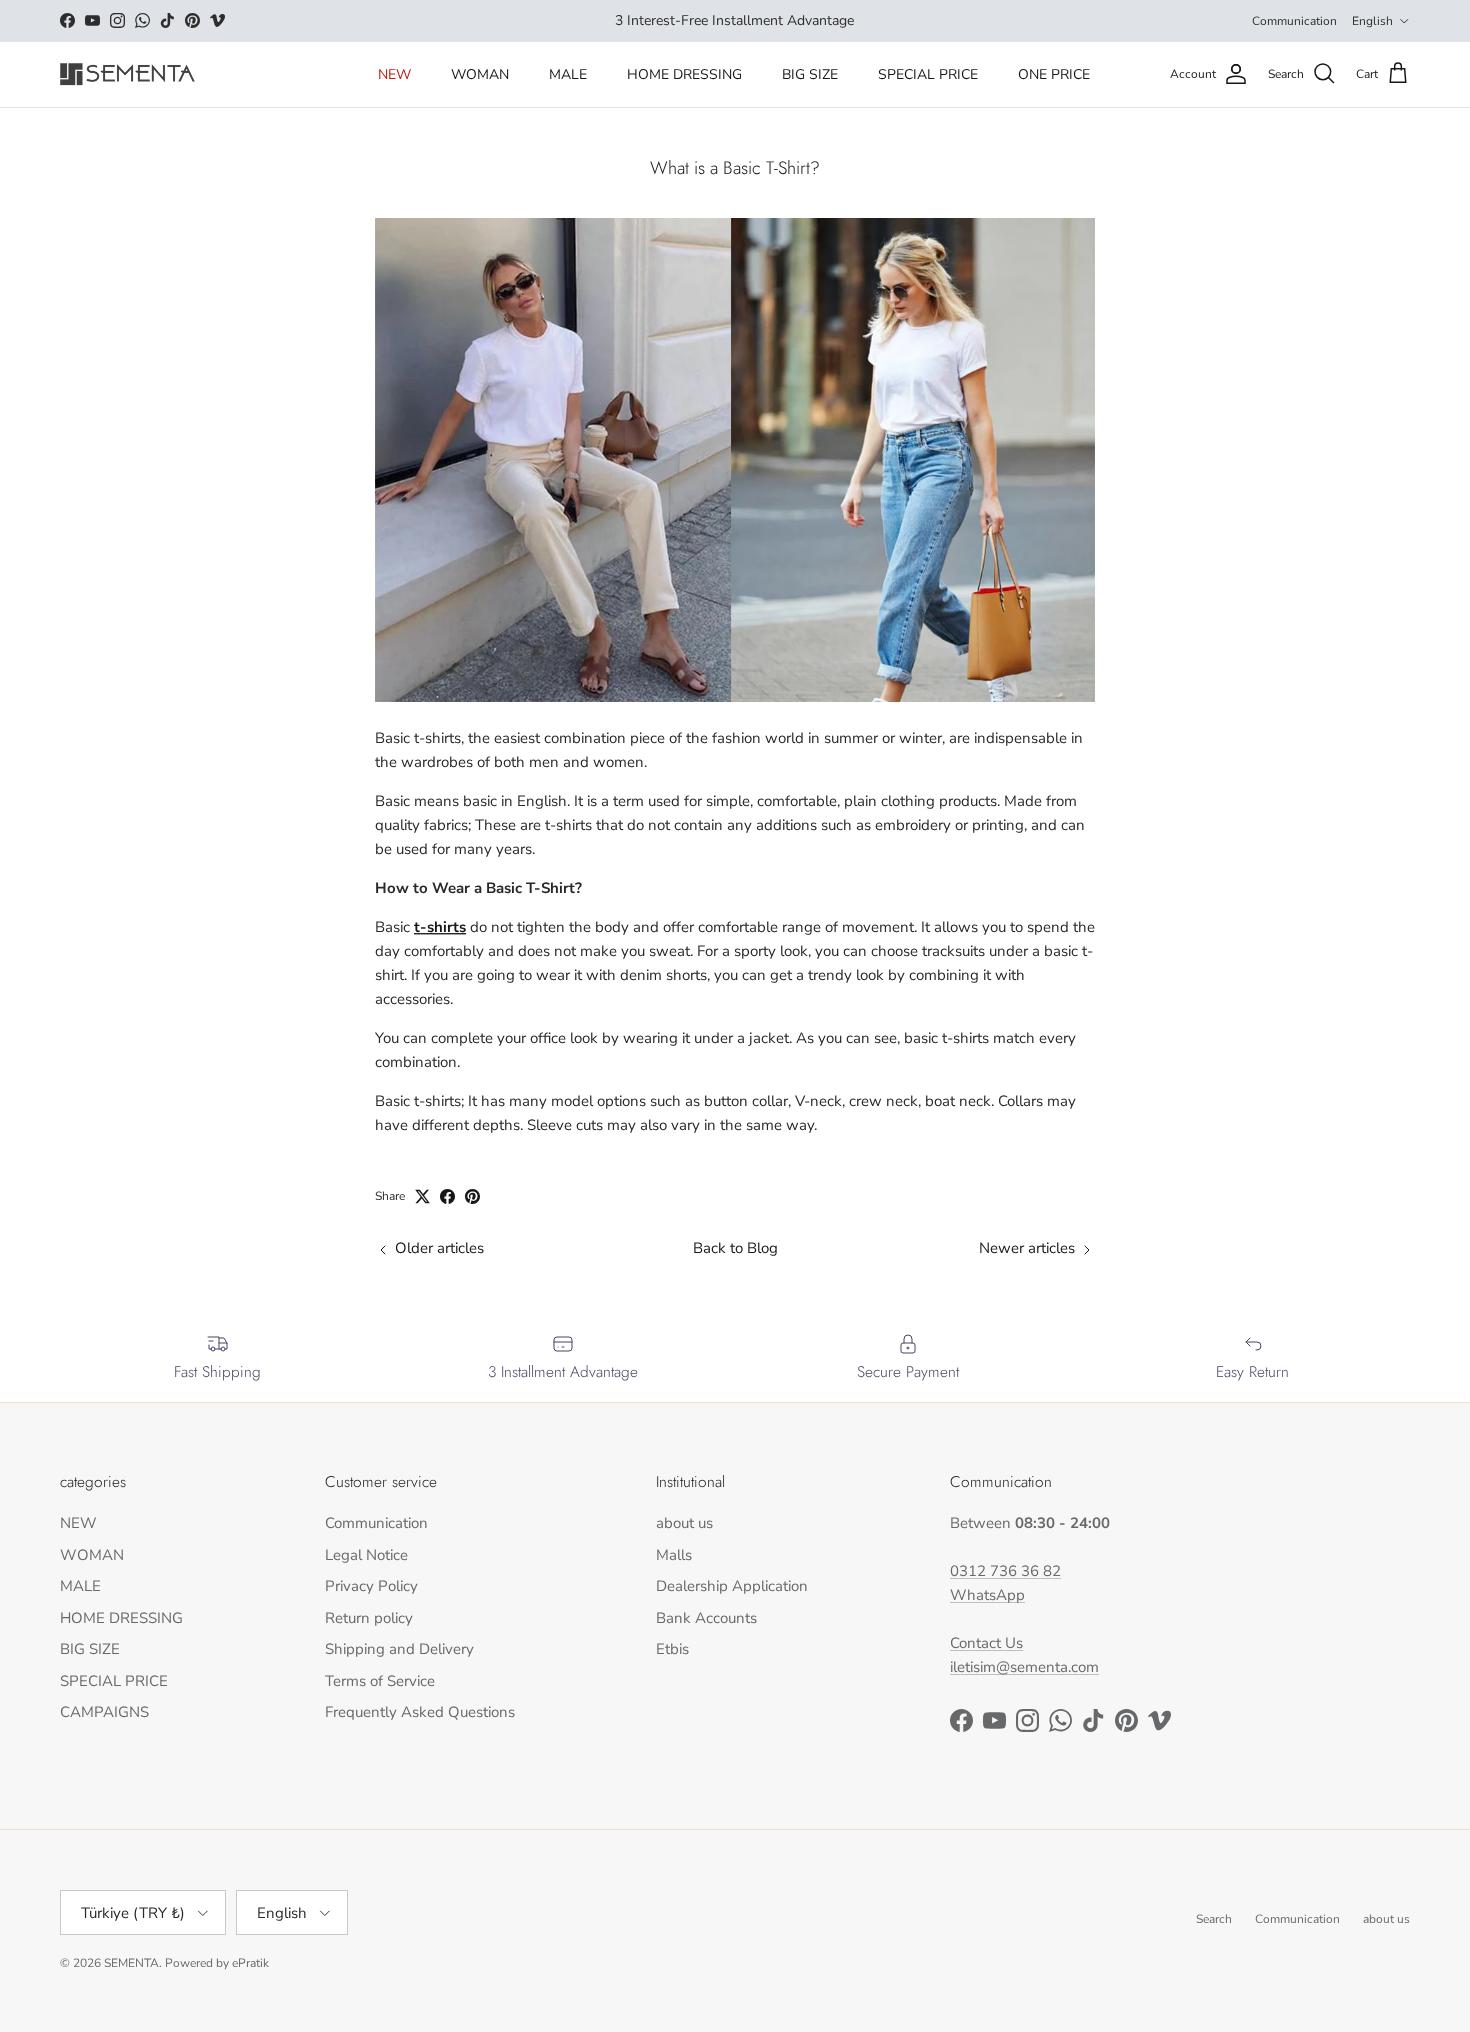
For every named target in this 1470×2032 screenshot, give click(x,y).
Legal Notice (366, 1555)
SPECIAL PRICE (928, 74)
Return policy (369, 1618)
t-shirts (440, 927)
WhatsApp (987, 1595)
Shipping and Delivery (399, 1649)
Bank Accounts (706, 1618)
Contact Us (986, 1643)
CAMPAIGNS (104, 1712)
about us (684, 1523)
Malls (674, 1555)
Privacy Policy (371, 1586)
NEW (394, 74)
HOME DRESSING (684, 74)
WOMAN (480, 74)
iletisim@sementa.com (1024, 1667)
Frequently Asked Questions (420, 1712)
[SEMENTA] (127, 74)
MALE (568, 74)
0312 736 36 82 (1005, 1571)
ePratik (250, 1963)
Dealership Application (732, 1586)
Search (1214, 1919)
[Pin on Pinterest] (472, 1196)
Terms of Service (380, 1681)
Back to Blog (735, 1248)
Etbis (672, 1649)
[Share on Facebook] (447, 1196)
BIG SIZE (810, 74)
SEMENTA (131, 1963)
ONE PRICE (1054, 74)
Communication (1294, 21)
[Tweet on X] (422, 1196)
